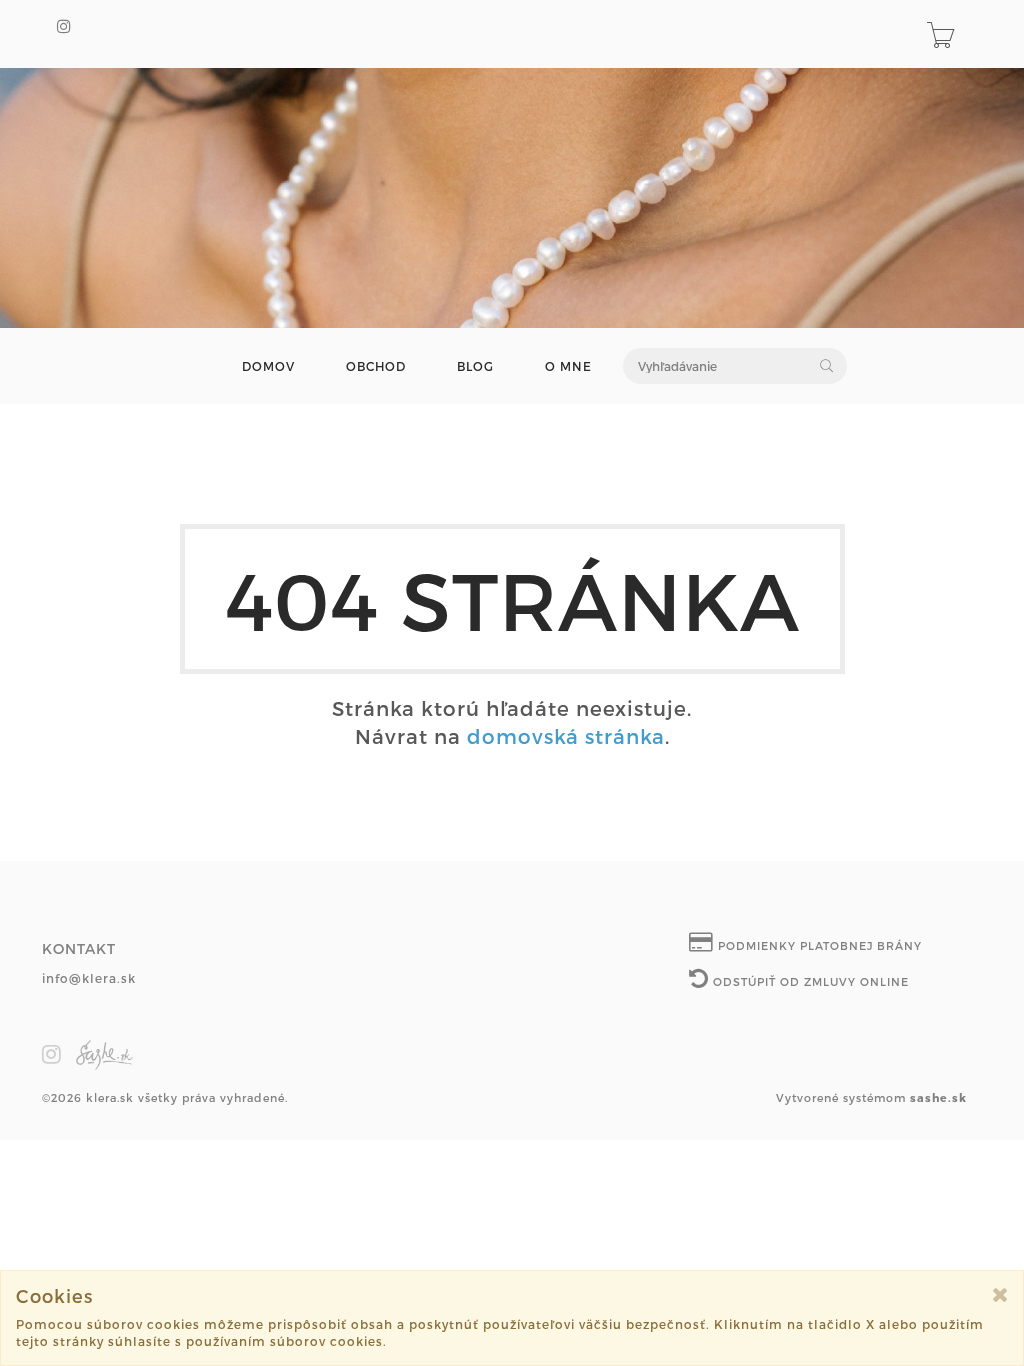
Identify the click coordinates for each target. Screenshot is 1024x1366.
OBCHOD (376, 366)
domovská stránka (566, 736)
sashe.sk (938, 1097)
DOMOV (268, 366)
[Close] (1000, 1294)
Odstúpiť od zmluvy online (809, 981)
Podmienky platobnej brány (818, 945)
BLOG (475, 366)
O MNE (568, 366)
